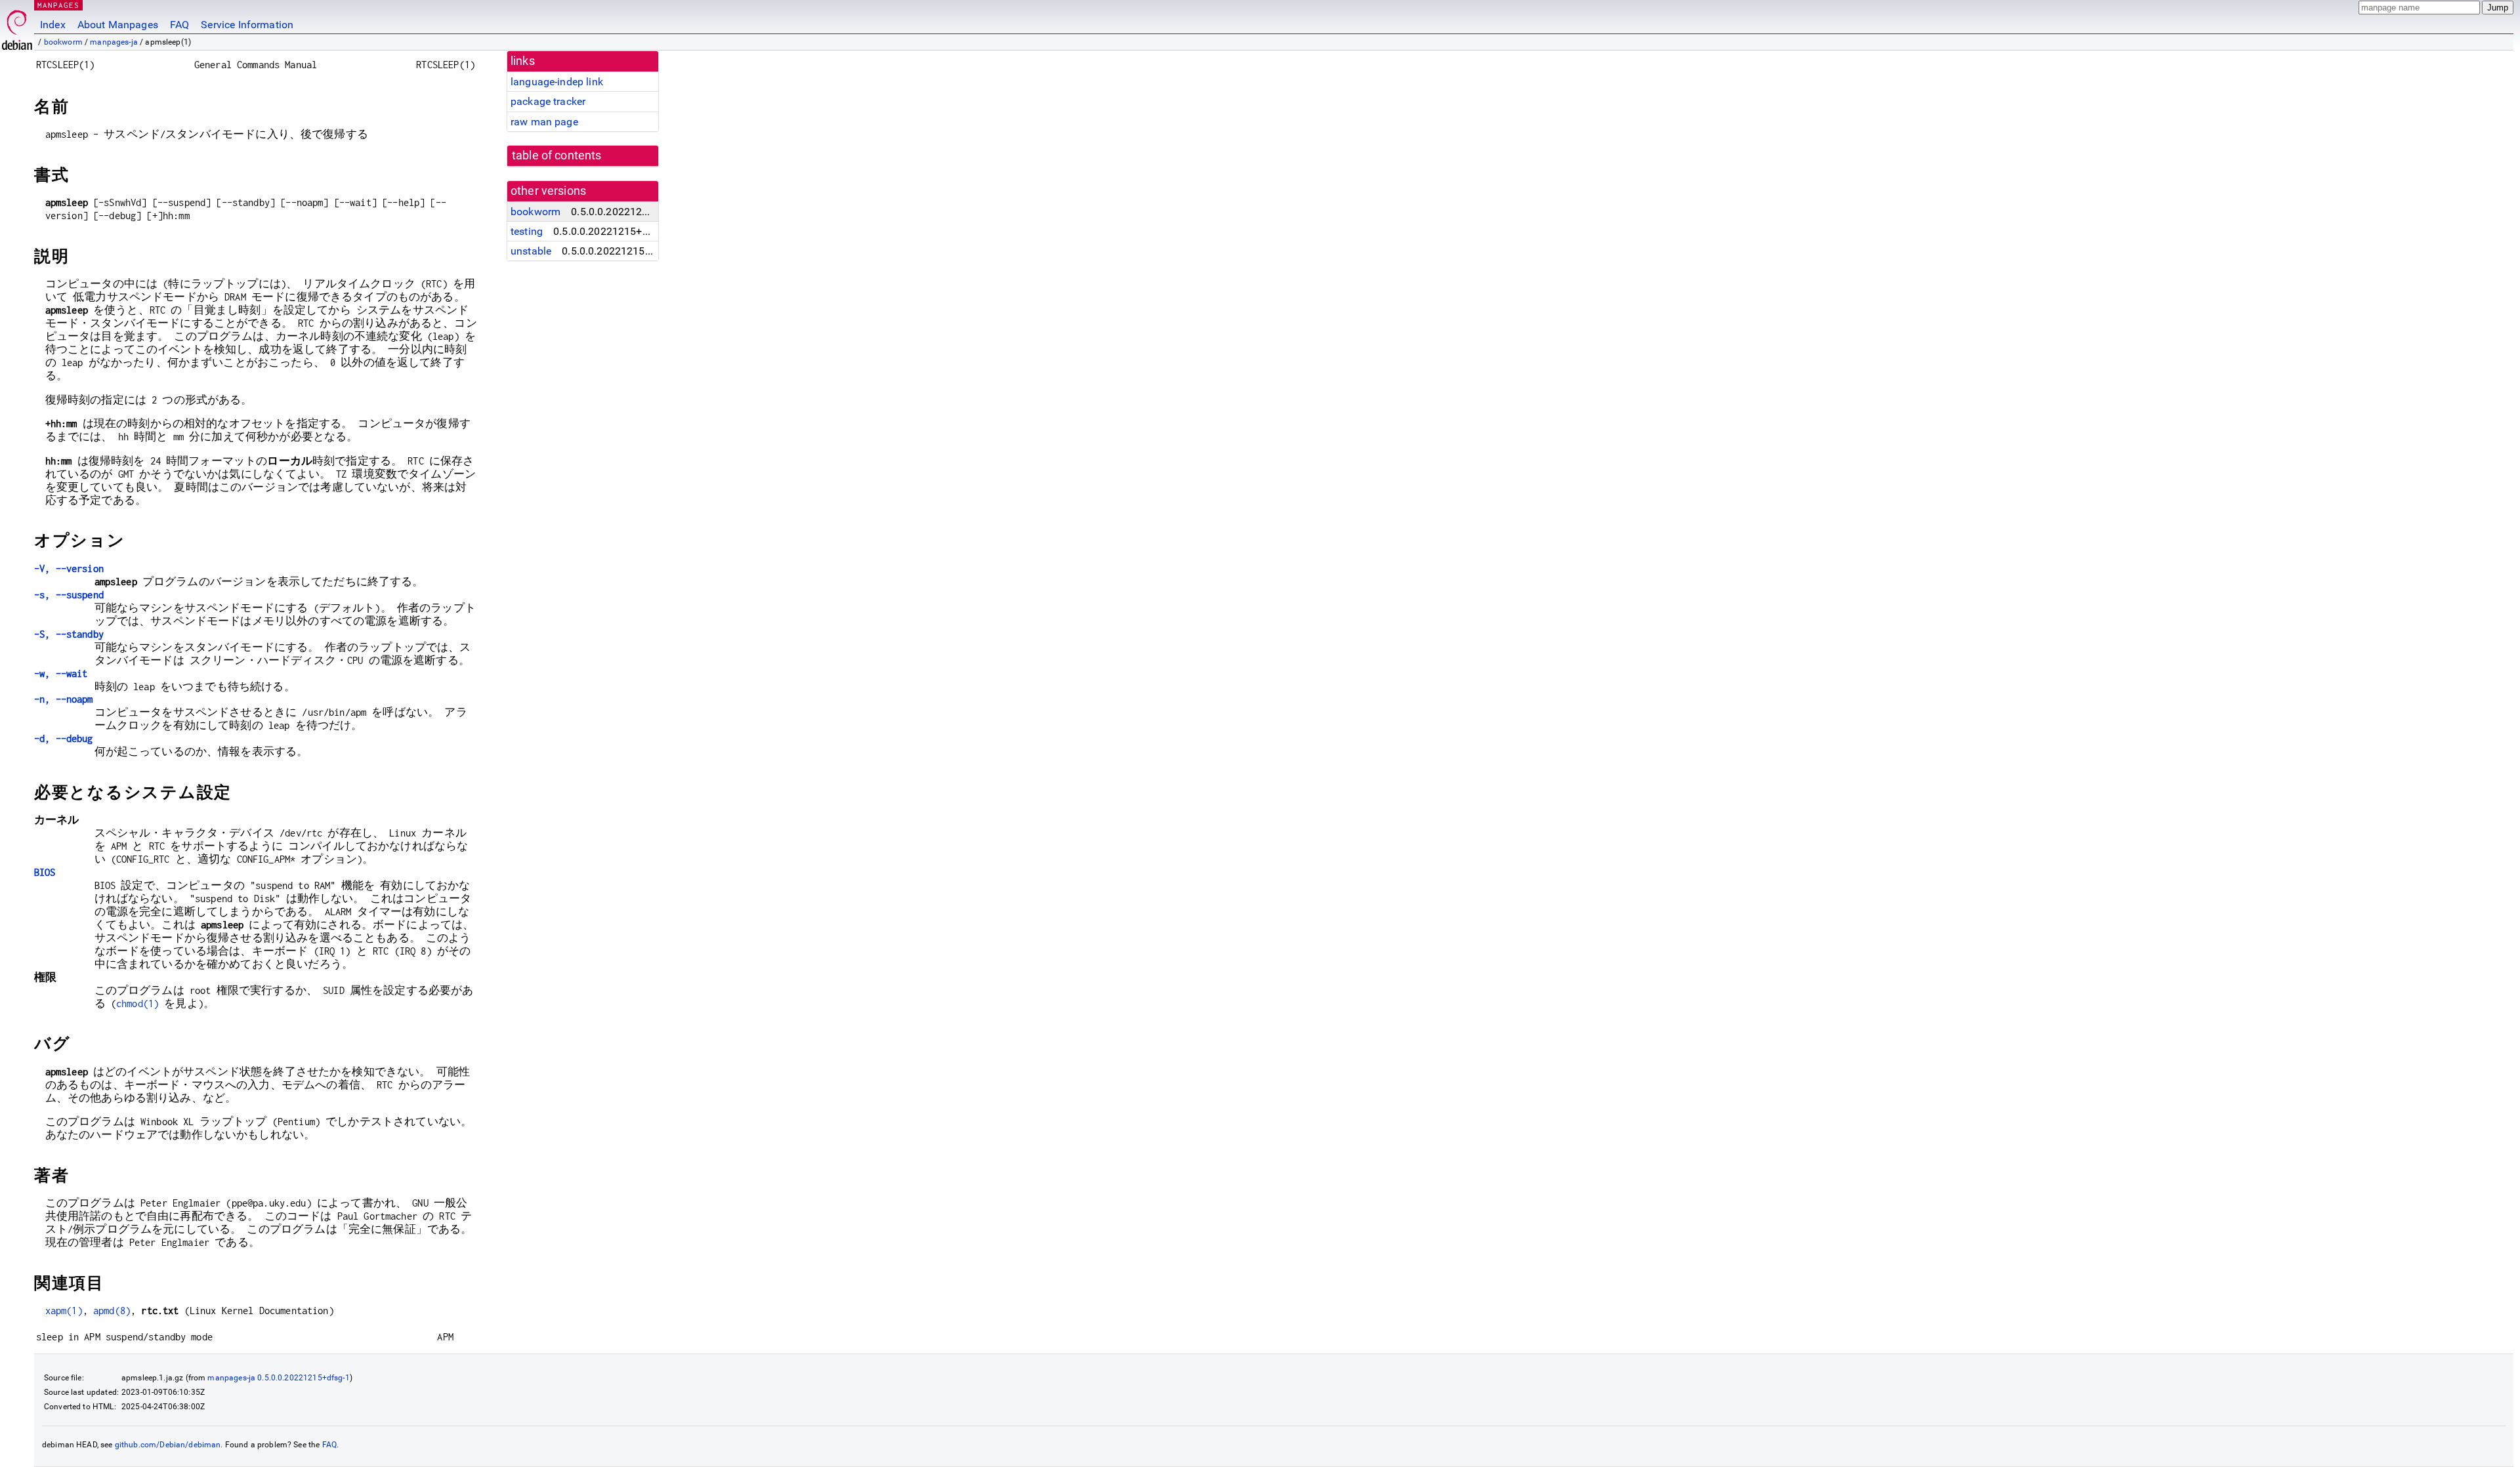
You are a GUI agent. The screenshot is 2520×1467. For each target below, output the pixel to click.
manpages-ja (114, 42)
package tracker (548, 101)
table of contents (557, 155)
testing (527, 231)
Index (53, 25)
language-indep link (557, 82)
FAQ (179, 25)
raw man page (544, 122)
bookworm (63, 42)
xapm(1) (64, 1311)
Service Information (247, 25)
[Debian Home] (17, 27)
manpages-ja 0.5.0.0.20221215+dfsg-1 (278, 1378)
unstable (531, 251)
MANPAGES (58, 5)
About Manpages (118, 25)
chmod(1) (137, 1003)
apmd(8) (112, 1311)
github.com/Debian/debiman (168, 1445)
